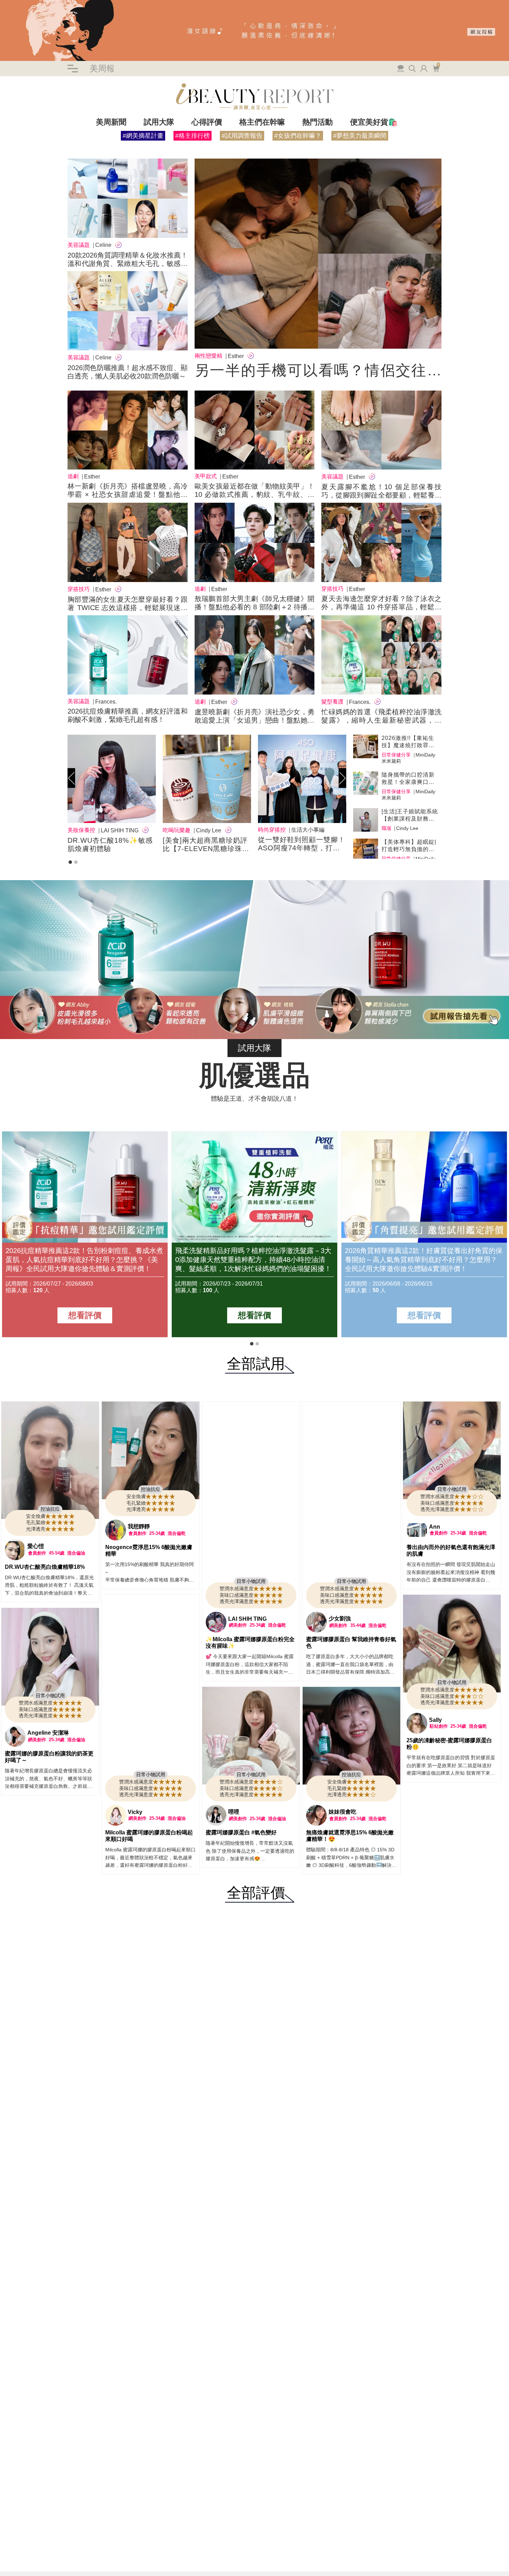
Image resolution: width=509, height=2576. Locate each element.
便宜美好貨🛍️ (374, 122)
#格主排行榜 (193, 136)
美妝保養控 (81, 830)
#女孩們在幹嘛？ (298, 136)
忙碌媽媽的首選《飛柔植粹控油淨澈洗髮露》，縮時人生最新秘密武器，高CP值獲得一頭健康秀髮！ (381, 720)
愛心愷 (36, 1546)
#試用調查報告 (242, 136)
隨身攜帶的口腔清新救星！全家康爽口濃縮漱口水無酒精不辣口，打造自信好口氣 (408, 779)
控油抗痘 (50, 1509)
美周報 (102, 68)
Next (342, 778)
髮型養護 (332, 702)
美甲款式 (206, 476)
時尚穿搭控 (272, 830)
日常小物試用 (251, 1581)
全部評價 (256, 1893)
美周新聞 (111, 122)
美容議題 (79, 245)
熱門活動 (318, 122)
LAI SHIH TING (247, 1619)
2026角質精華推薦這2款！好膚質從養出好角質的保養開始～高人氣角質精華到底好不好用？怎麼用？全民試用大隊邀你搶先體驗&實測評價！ (424, 1260)
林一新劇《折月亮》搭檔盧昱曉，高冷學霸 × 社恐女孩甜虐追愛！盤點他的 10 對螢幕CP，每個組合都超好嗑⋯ (128, 494)
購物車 (435, 68)
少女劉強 (340, 1618)
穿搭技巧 (79, 589)
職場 (386, 828)
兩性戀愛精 (208, 356)
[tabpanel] (112, 795)
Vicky (135, 1812)
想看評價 (85, 1315)
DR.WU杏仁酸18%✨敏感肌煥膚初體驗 (110, 844)
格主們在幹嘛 (262, 122)
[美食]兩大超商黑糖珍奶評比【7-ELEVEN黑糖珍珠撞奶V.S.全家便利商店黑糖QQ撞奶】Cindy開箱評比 (206, 844)
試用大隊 (159, 122)
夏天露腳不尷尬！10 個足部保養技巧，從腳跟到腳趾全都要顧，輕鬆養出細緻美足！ (381, 495)
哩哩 (234, 1812)
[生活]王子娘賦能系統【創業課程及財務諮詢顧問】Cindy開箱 (410, 815)
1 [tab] (70, 862)
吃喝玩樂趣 (177, 830)
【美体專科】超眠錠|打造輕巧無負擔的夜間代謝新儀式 (409, 846)
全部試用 (256, 1364)
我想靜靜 (139, 1526)
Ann (435, 1527)
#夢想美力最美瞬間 (360, 136)
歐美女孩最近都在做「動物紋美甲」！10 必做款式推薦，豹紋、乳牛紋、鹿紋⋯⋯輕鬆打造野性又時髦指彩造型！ (255, 494)
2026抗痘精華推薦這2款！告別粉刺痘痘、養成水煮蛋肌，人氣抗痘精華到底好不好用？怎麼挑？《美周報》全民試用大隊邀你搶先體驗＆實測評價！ (84, 1260)
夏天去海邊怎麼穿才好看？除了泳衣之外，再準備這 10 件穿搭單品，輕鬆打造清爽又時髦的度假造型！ (381, 607)
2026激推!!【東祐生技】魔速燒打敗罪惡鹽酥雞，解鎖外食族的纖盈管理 (408, 742)
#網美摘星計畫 (143, 136)
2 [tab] (76, 862)
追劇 (73, 476)
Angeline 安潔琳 (48, 1733)
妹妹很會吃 (342, 1812)
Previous (71, 778)
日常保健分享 (396, 755)
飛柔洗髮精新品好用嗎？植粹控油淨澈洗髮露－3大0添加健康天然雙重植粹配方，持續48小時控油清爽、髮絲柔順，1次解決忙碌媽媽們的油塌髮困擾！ (253, 1260)
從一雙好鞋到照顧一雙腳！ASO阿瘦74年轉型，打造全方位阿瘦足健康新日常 (302, 844)
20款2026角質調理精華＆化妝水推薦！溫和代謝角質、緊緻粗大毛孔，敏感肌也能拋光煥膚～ (128, 263)
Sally (435, 1720)
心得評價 (207, 122)
